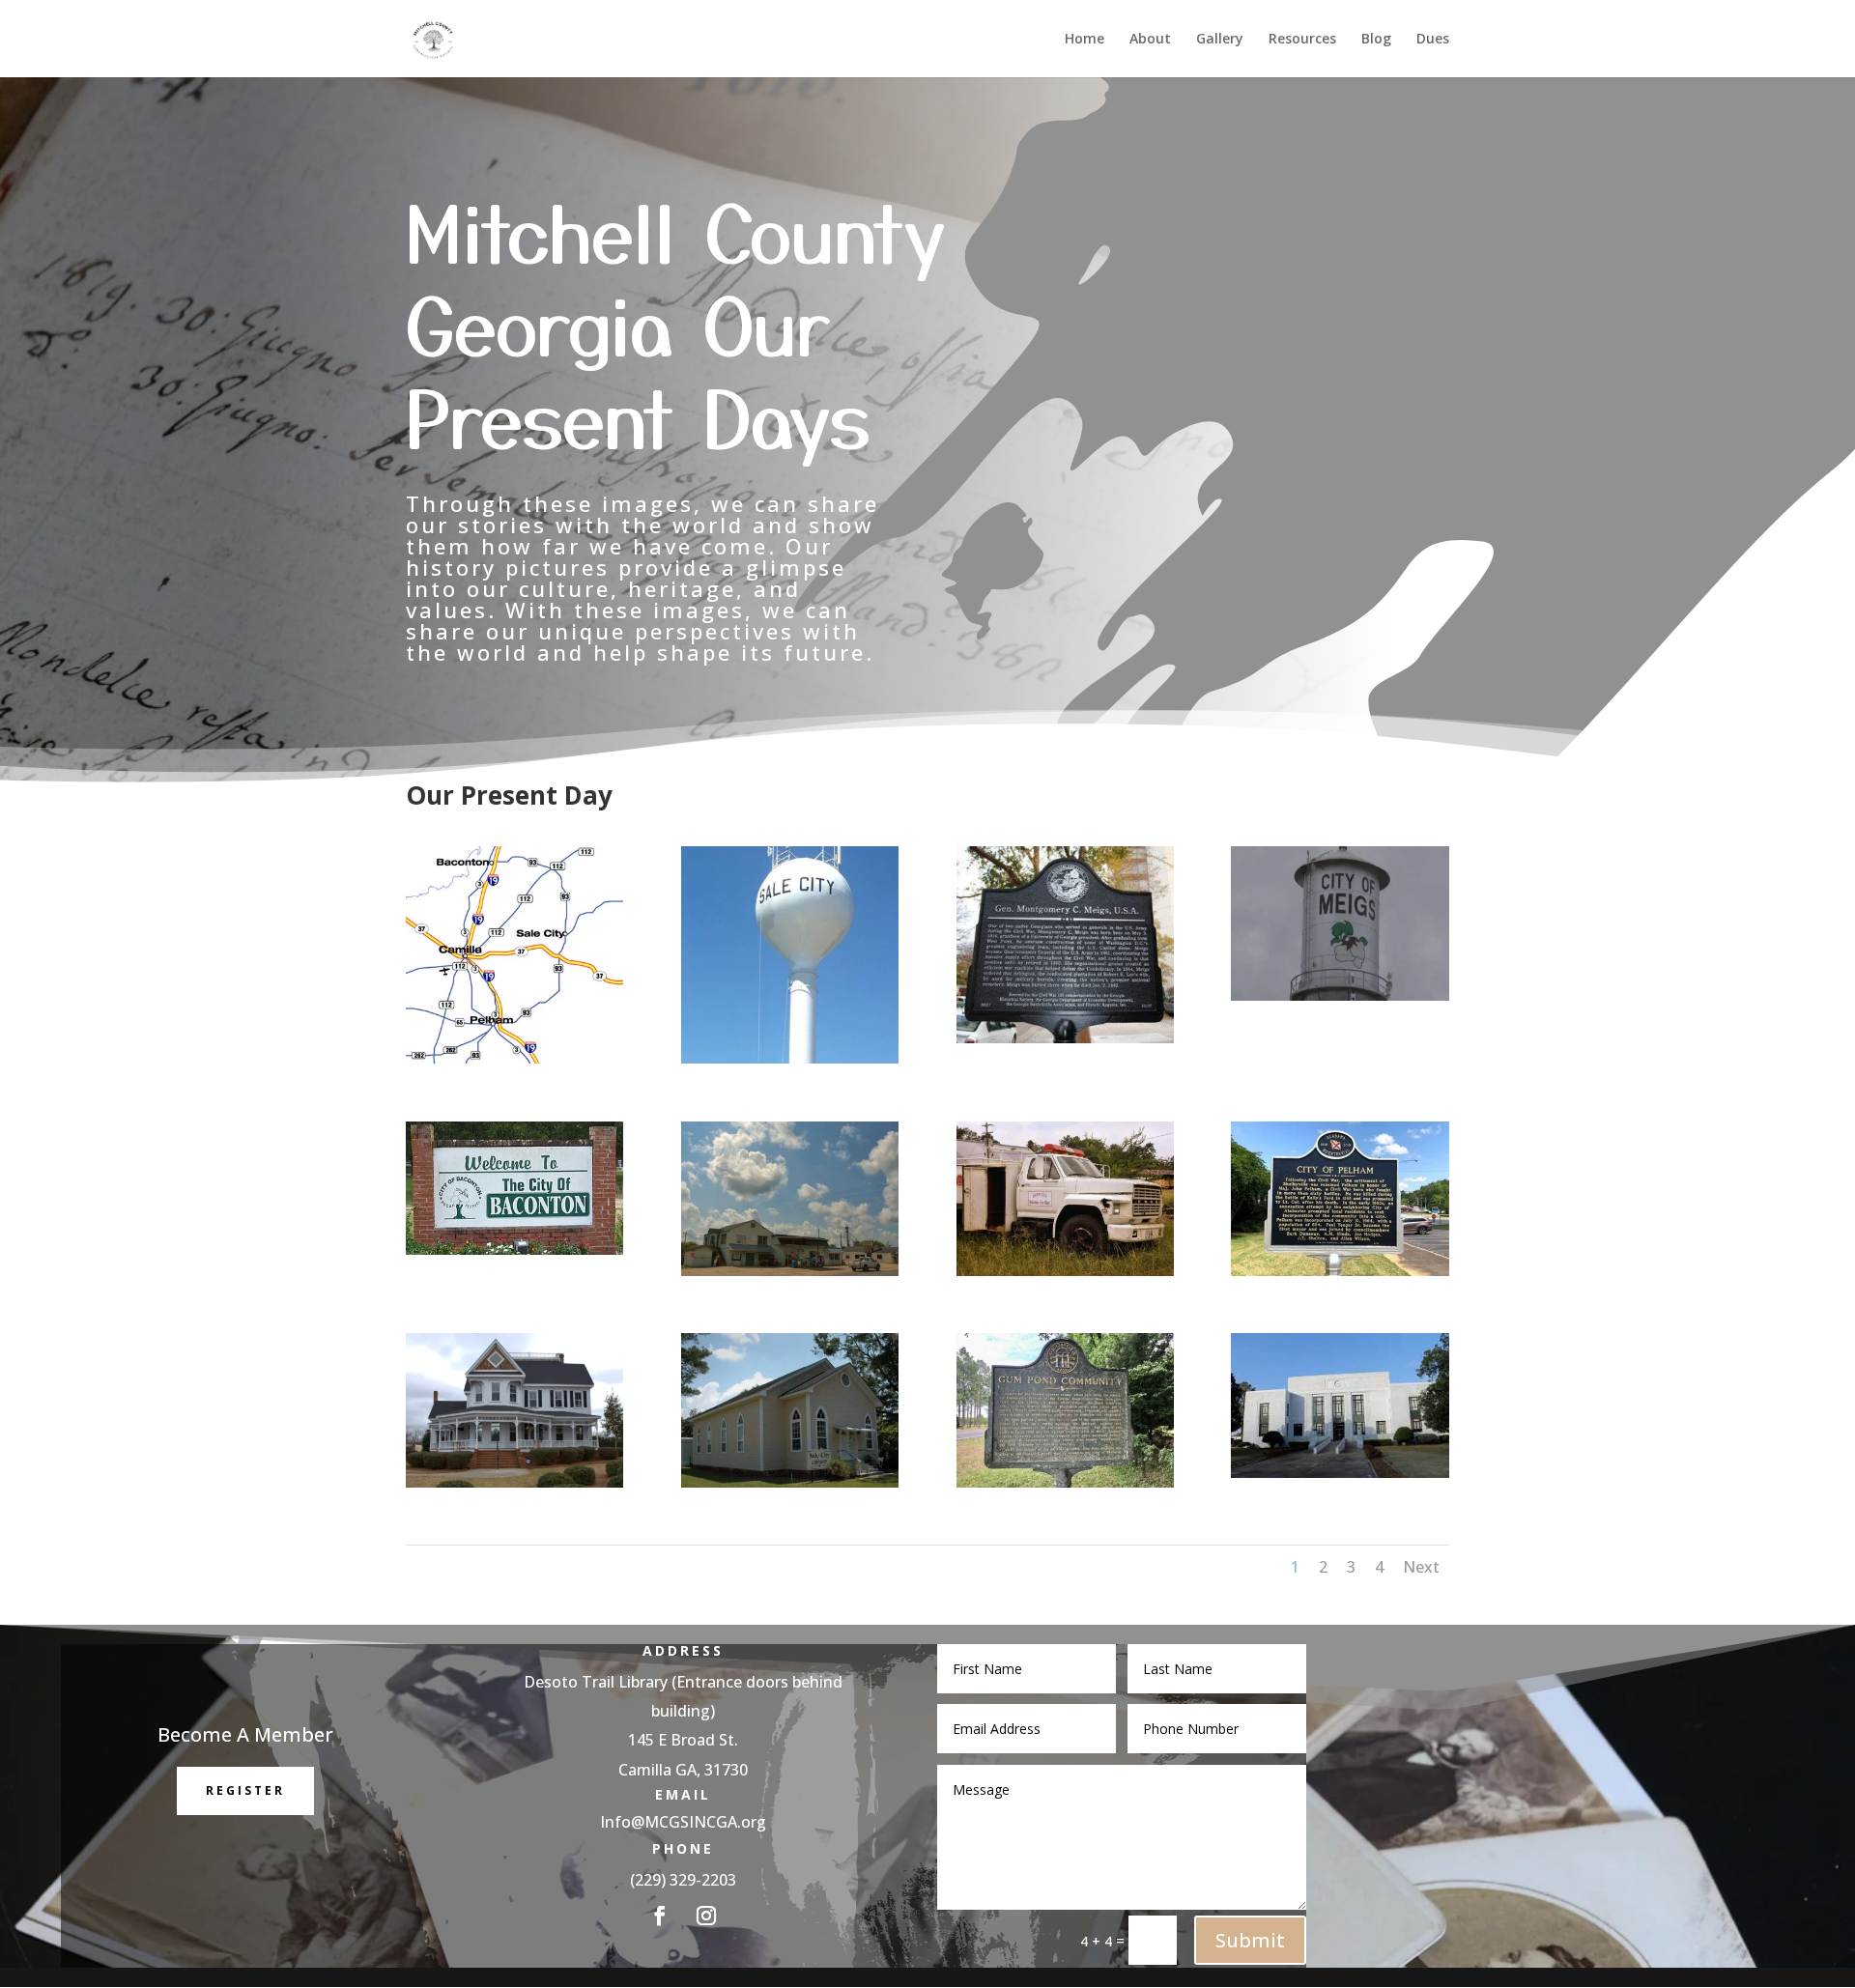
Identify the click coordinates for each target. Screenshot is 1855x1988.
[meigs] (1340, 995)
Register (245, 1790)
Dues (1433, 40)
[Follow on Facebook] (660, 1916)
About (1150, 40)
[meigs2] (1065, 1038)
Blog (1376, 40)
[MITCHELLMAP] (514, 1058)
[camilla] (1340, 1473)
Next (1421, 1567)
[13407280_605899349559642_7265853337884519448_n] (790, 1058)
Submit (1250, 1940)
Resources (1302, 40)
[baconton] (514, 1250)
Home (1084, 40)
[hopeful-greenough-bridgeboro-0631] (1065, 1271)
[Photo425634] (1065, 1482)
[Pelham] (1340, 1271)
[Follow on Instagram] (706, 1916)
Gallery (1220, 40)
